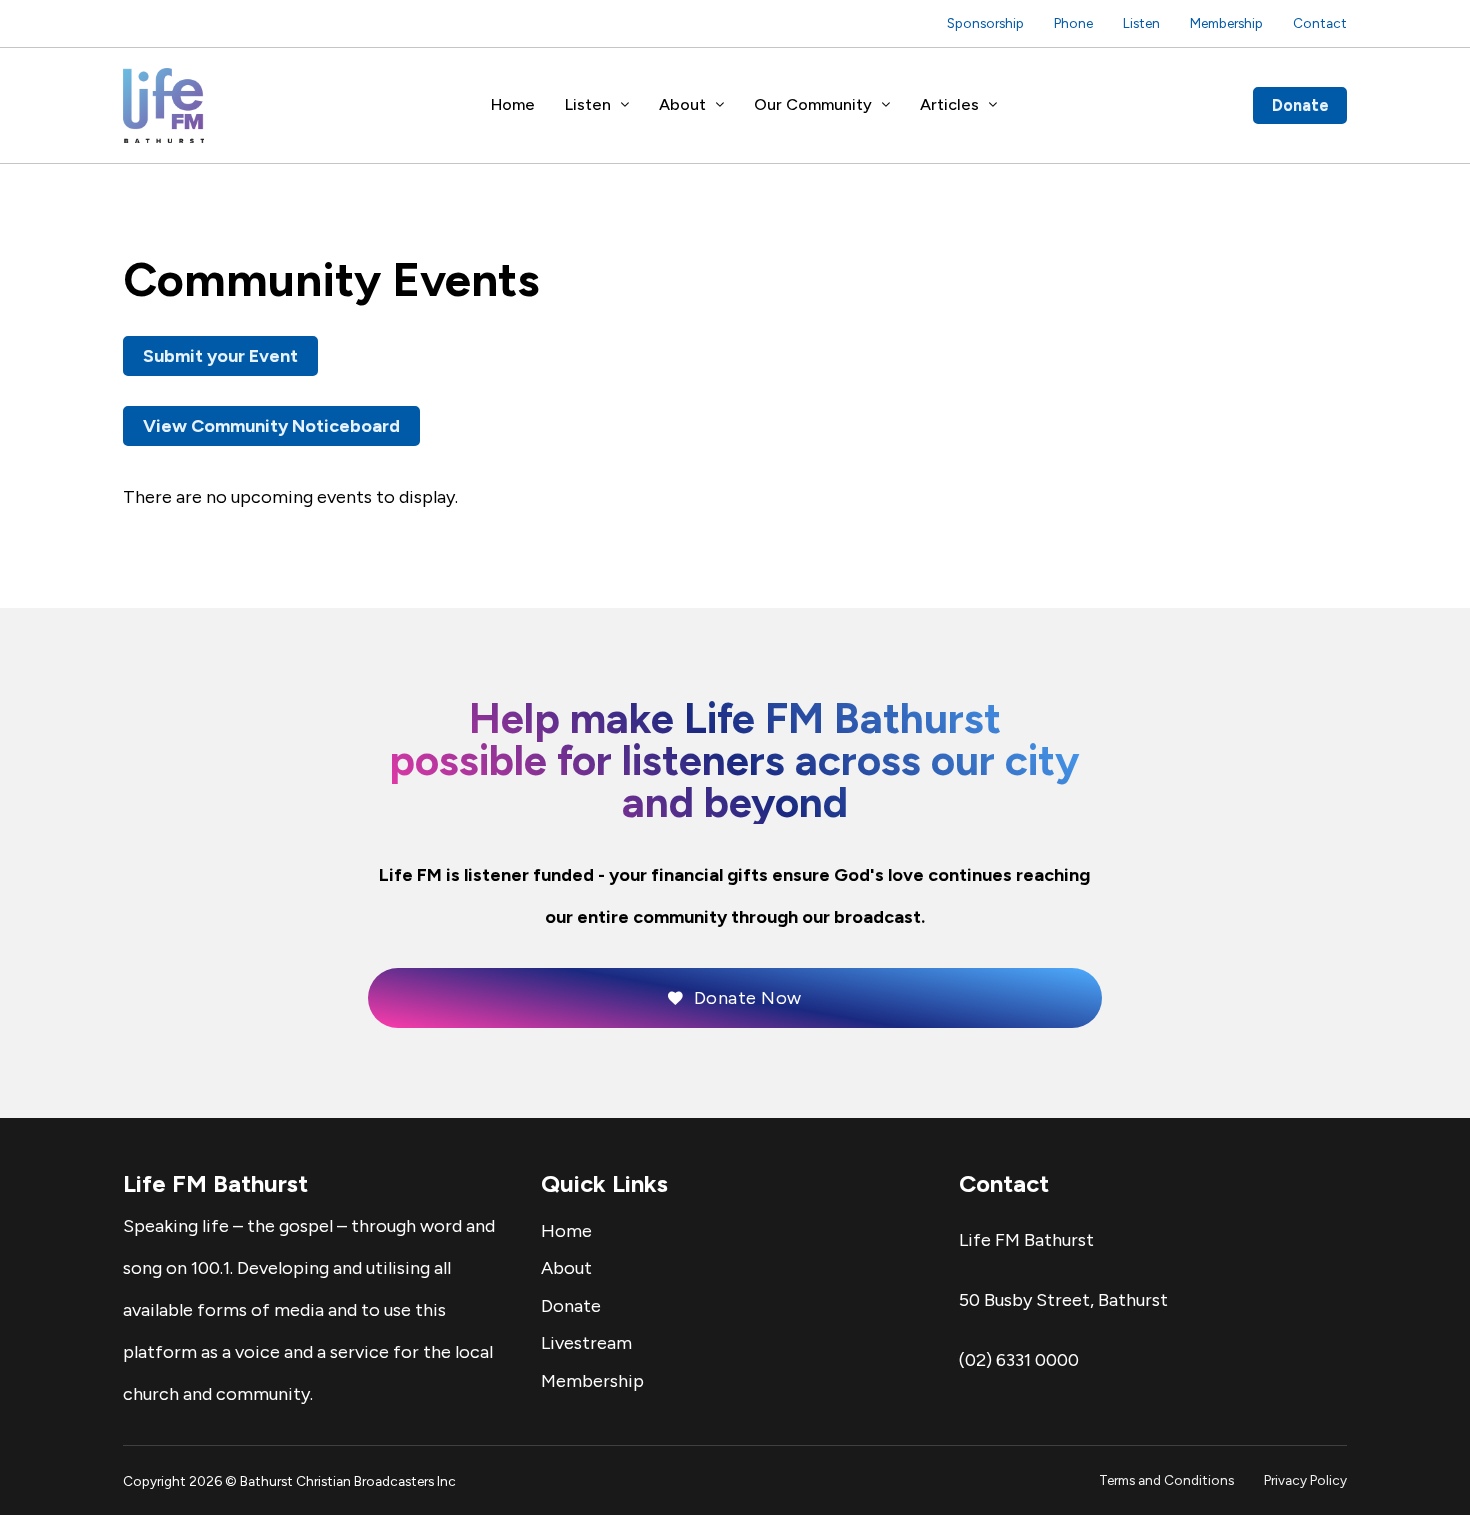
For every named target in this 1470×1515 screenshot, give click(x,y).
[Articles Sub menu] (993, 105)
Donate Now (748, 998)
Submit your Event (220, 356)
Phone (1073, 23)
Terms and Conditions (1166, 1480)
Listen (1141, 23)
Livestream (586, 1343)
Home (513, 104)
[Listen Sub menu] (625, 105)
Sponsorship (985, 23)
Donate (1300, 105)
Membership (1226, 23)
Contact (1320, 23)
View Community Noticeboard (271, 426)
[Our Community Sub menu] (886, 105)
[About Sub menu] (720, 105)
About (682, 104)
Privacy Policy (1305, 1480)
